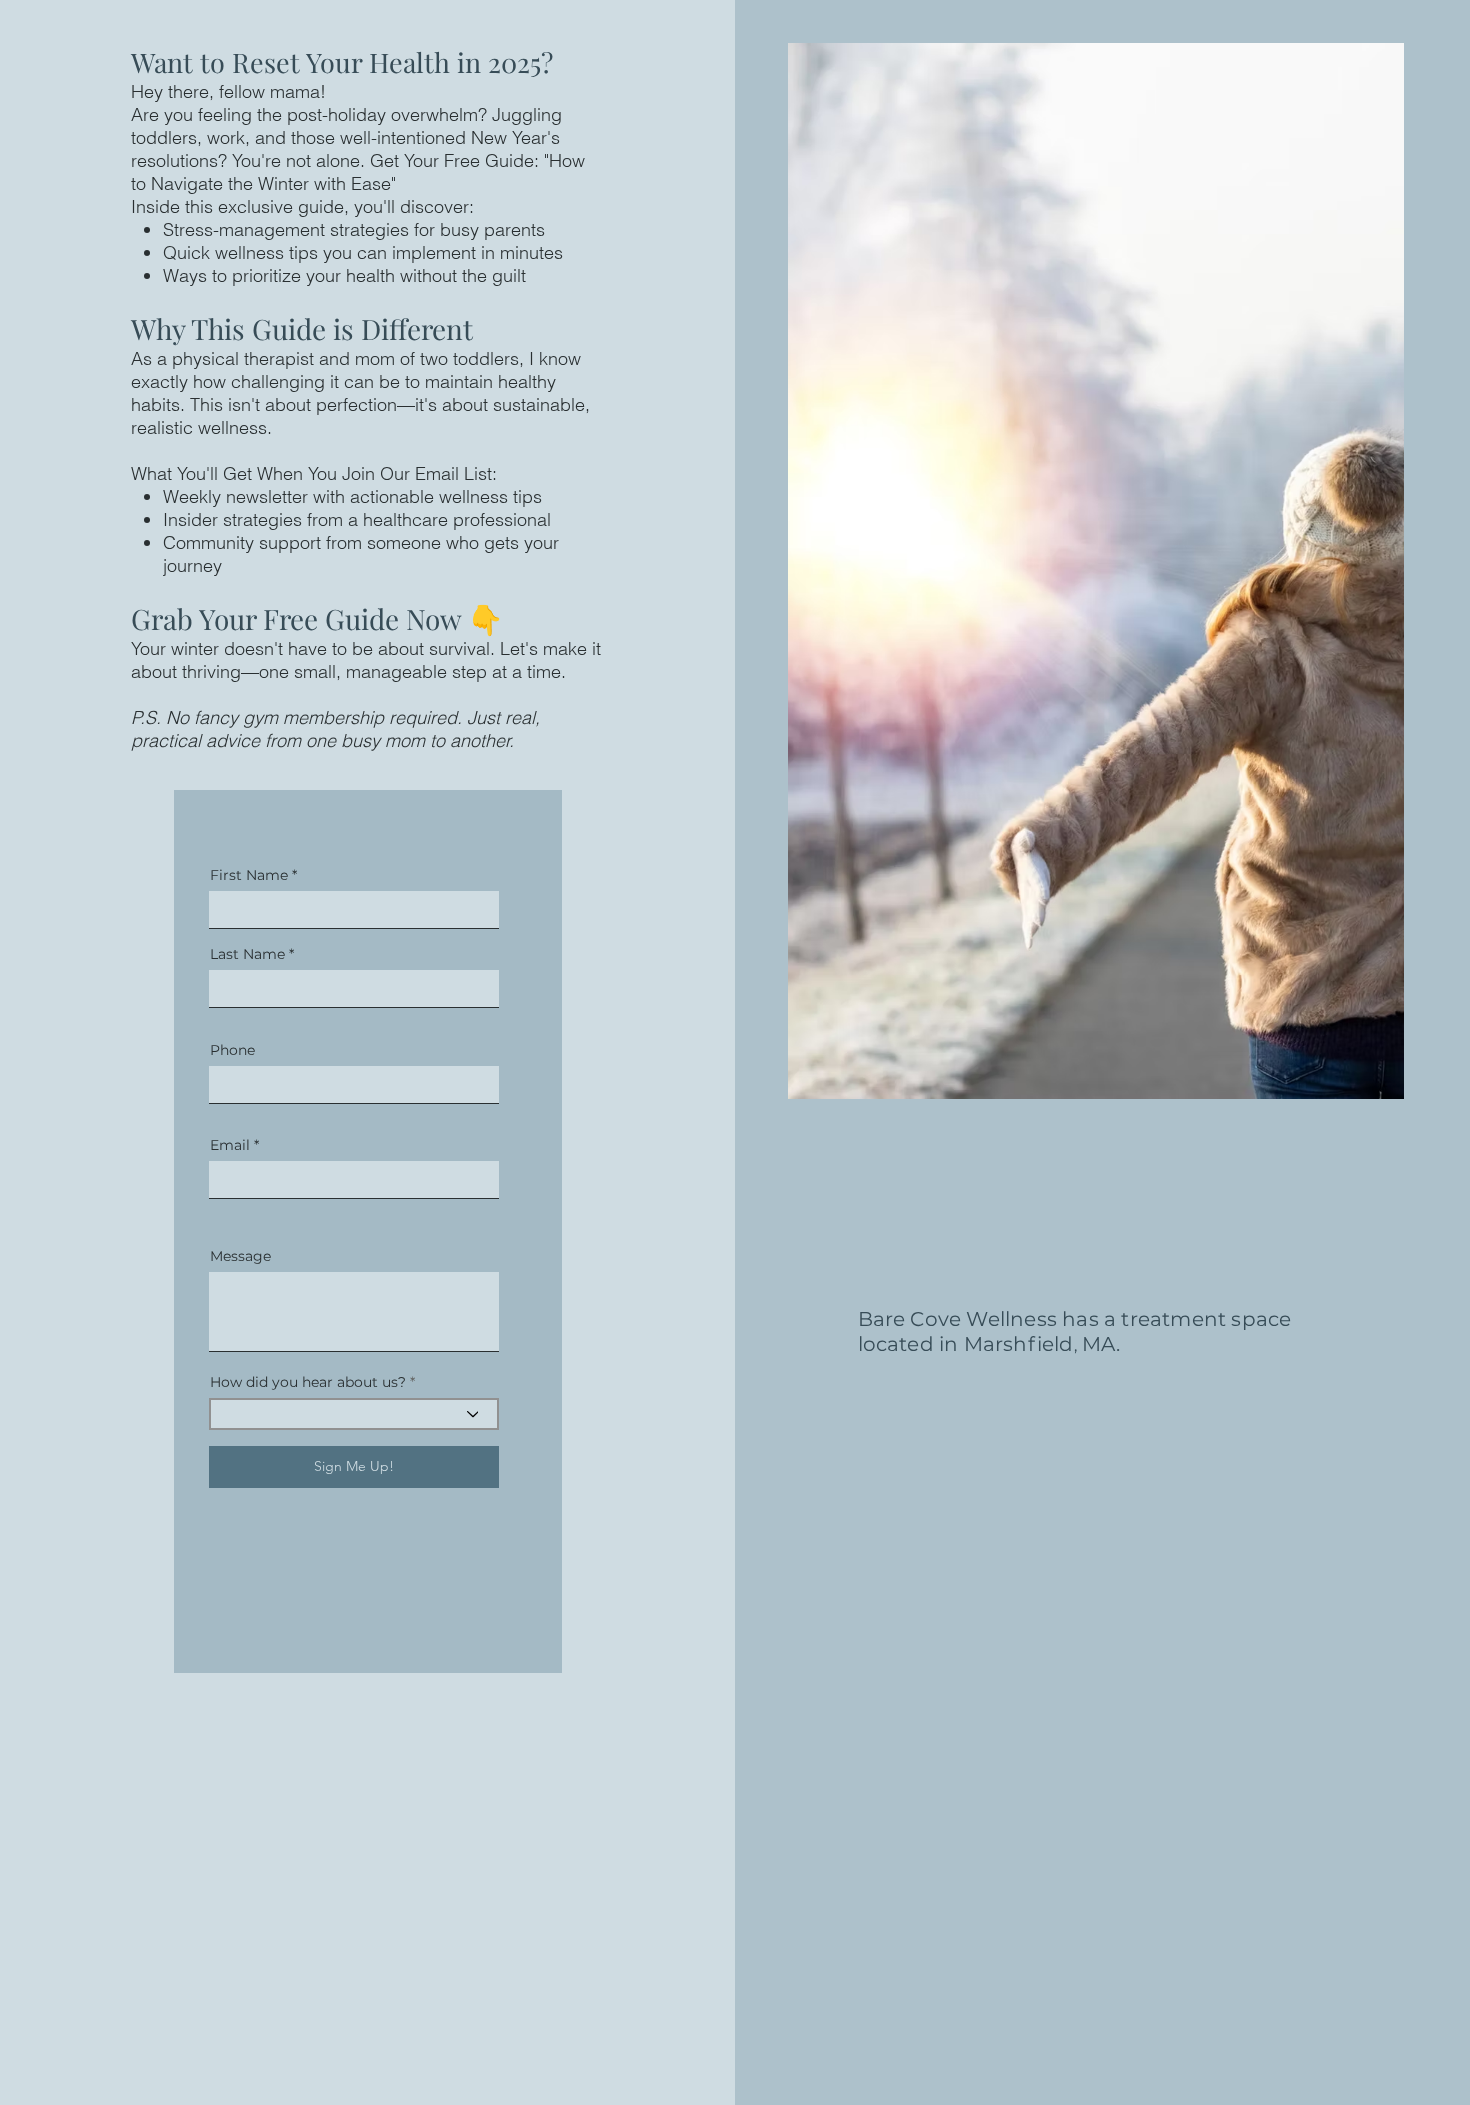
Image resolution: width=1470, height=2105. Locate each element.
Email (230, 1145)
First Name (249, 875)
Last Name (247, 954)
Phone (232, 1050)
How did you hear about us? (308, 1382)
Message (240, 1256)
